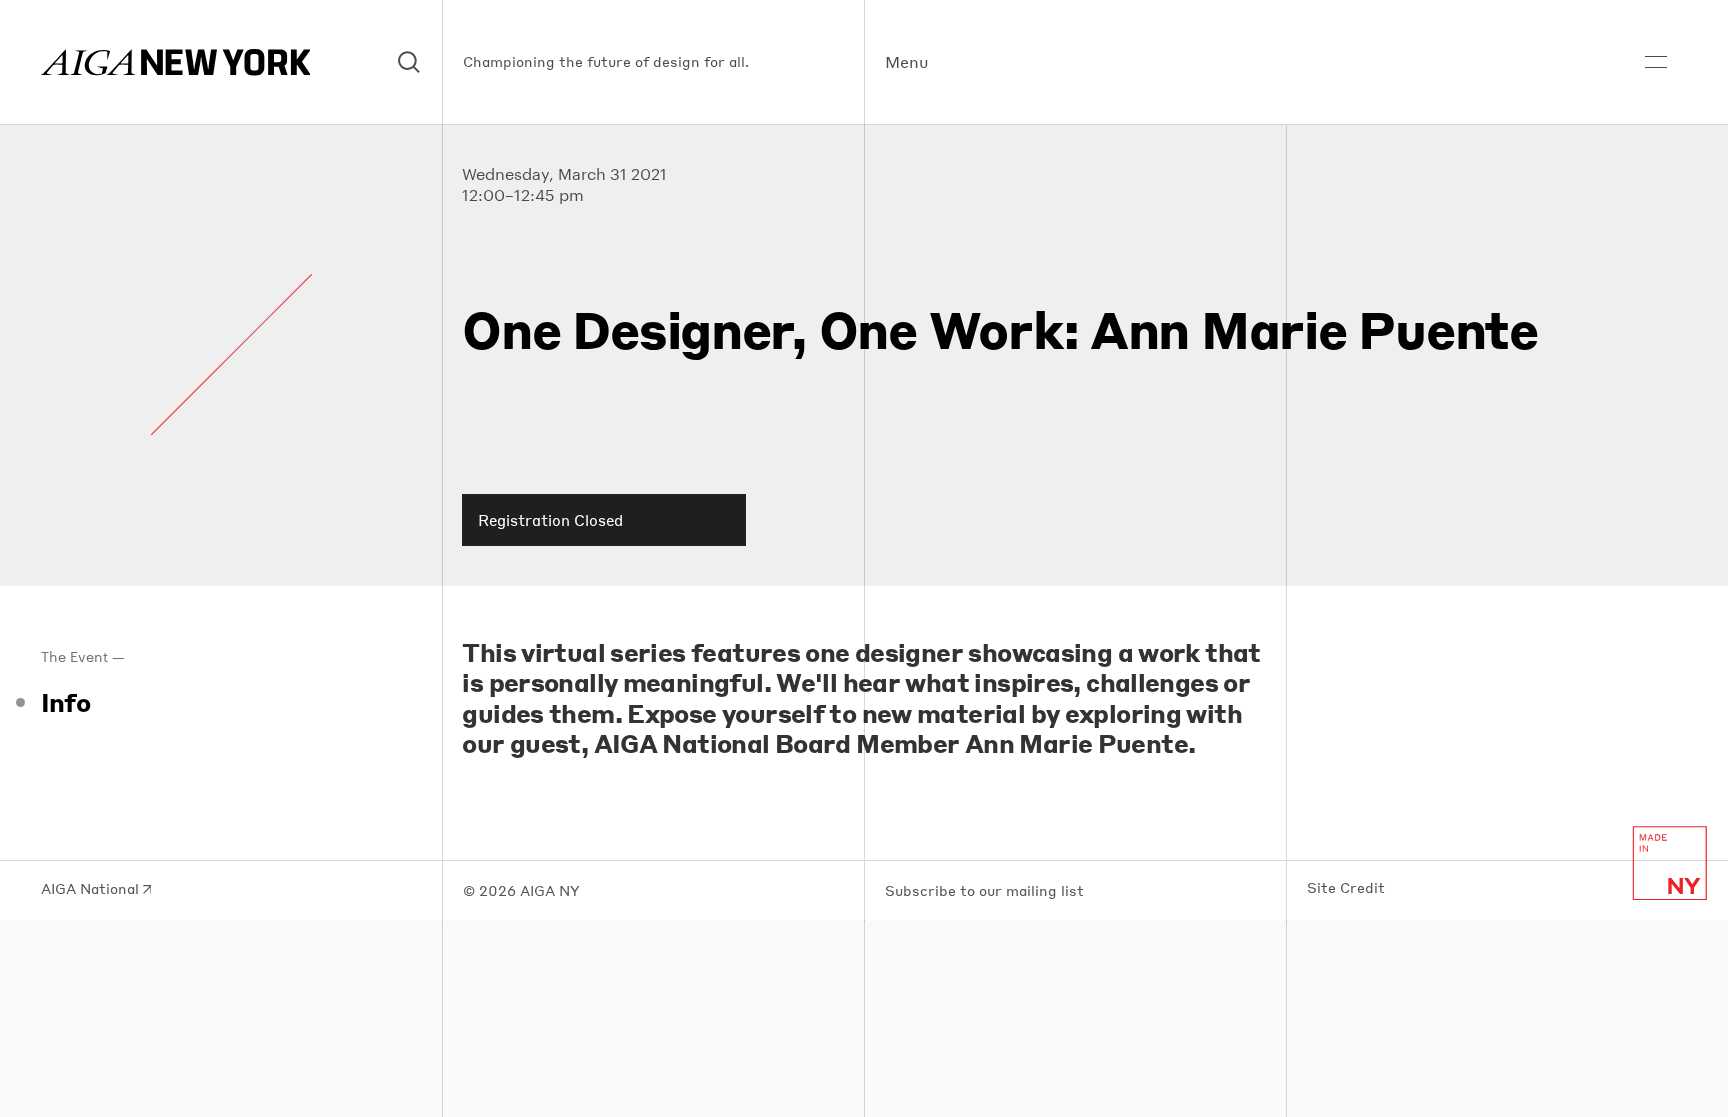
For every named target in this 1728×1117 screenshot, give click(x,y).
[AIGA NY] (176, 62)
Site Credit (1346, 888)
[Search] (410, 62)
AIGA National (92, 889)
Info (66, 702)
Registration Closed (550, 520)
